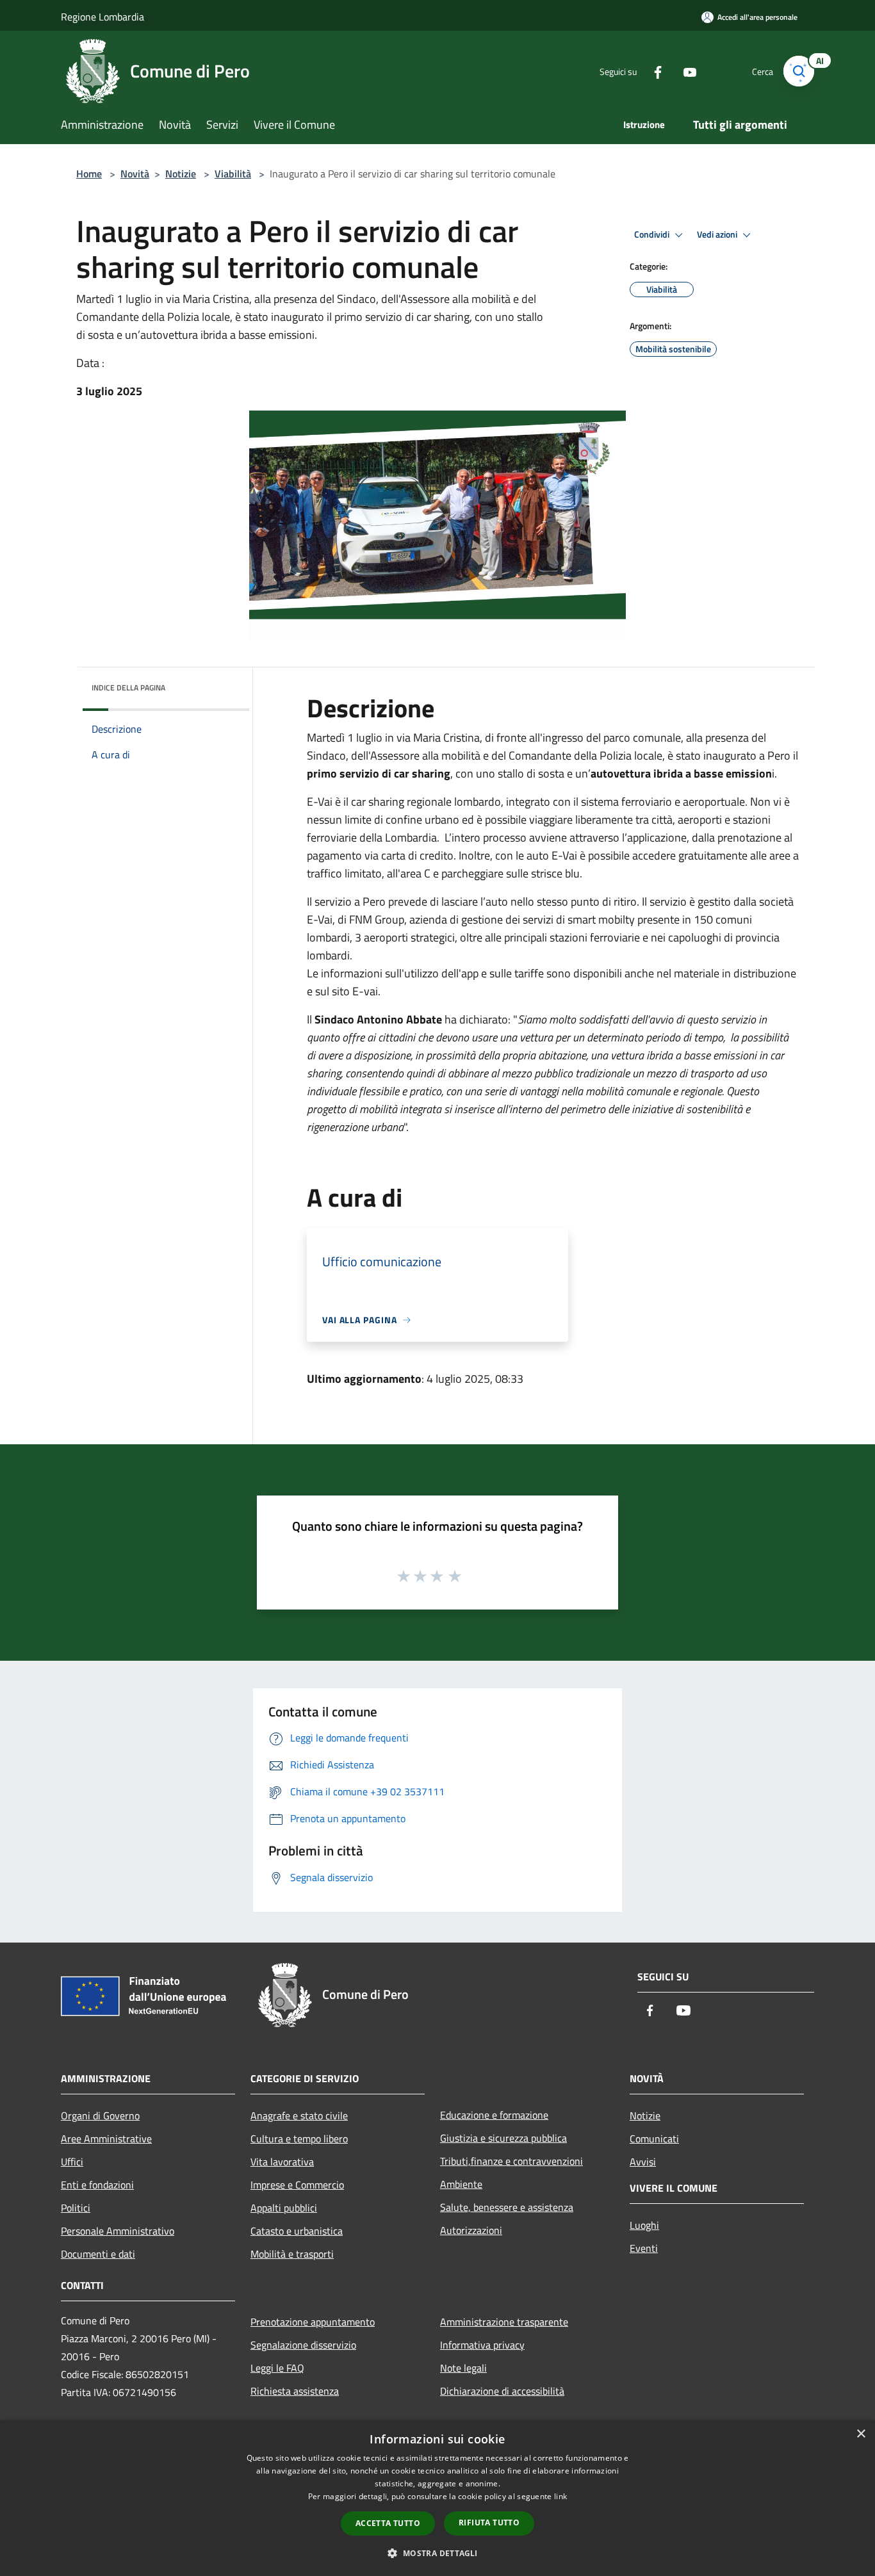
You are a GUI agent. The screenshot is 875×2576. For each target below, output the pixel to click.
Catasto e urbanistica (297, 2231)
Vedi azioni (718, 234)
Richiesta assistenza (295, 2391)
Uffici (72, 2162)
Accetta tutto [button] (388, 2523)
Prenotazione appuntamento (313, 2322)
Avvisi (643, 2162)
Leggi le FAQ (277, 2368)
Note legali (463, 2368)
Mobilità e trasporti (292, 2254)
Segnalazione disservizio (303, 2345)
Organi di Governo (100, 2115)
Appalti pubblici (284, 2208)
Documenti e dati (98, 2254)
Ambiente (461, 2184)
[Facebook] (653, 71)
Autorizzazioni (471, 2230)
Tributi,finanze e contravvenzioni (511, 2161)
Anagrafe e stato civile (299, 2115)
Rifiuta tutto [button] (489, 2523)
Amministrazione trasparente (504, 2322)
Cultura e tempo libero (299, 2139)
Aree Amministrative (106, 2139)
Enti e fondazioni (97, 2185)
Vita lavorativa (282, 2162)
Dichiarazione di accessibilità (502, 2391)
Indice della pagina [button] (128, 688)
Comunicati (654, 2139)
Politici (76, 2208)
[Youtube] (685, 71)
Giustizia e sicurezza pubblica (503, 2138)
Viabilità (233, 174)
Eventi (644, 2248)
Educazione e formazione (494, 2115)
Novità (135, 174)
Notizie (181, 174)
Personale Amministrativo (118, 2231)
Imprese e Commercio (297, 2185)
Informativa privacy (482, 2345)
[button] (437, 2553)
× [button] (861, 2434)
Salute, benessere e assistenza (507, 2207)
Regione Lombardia (102, 17)
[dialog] (437, 2498)
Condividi (653, 234)
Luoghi (644, 2225)
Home (89, 174)
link (560, 2496)
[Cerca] (799, 71)
